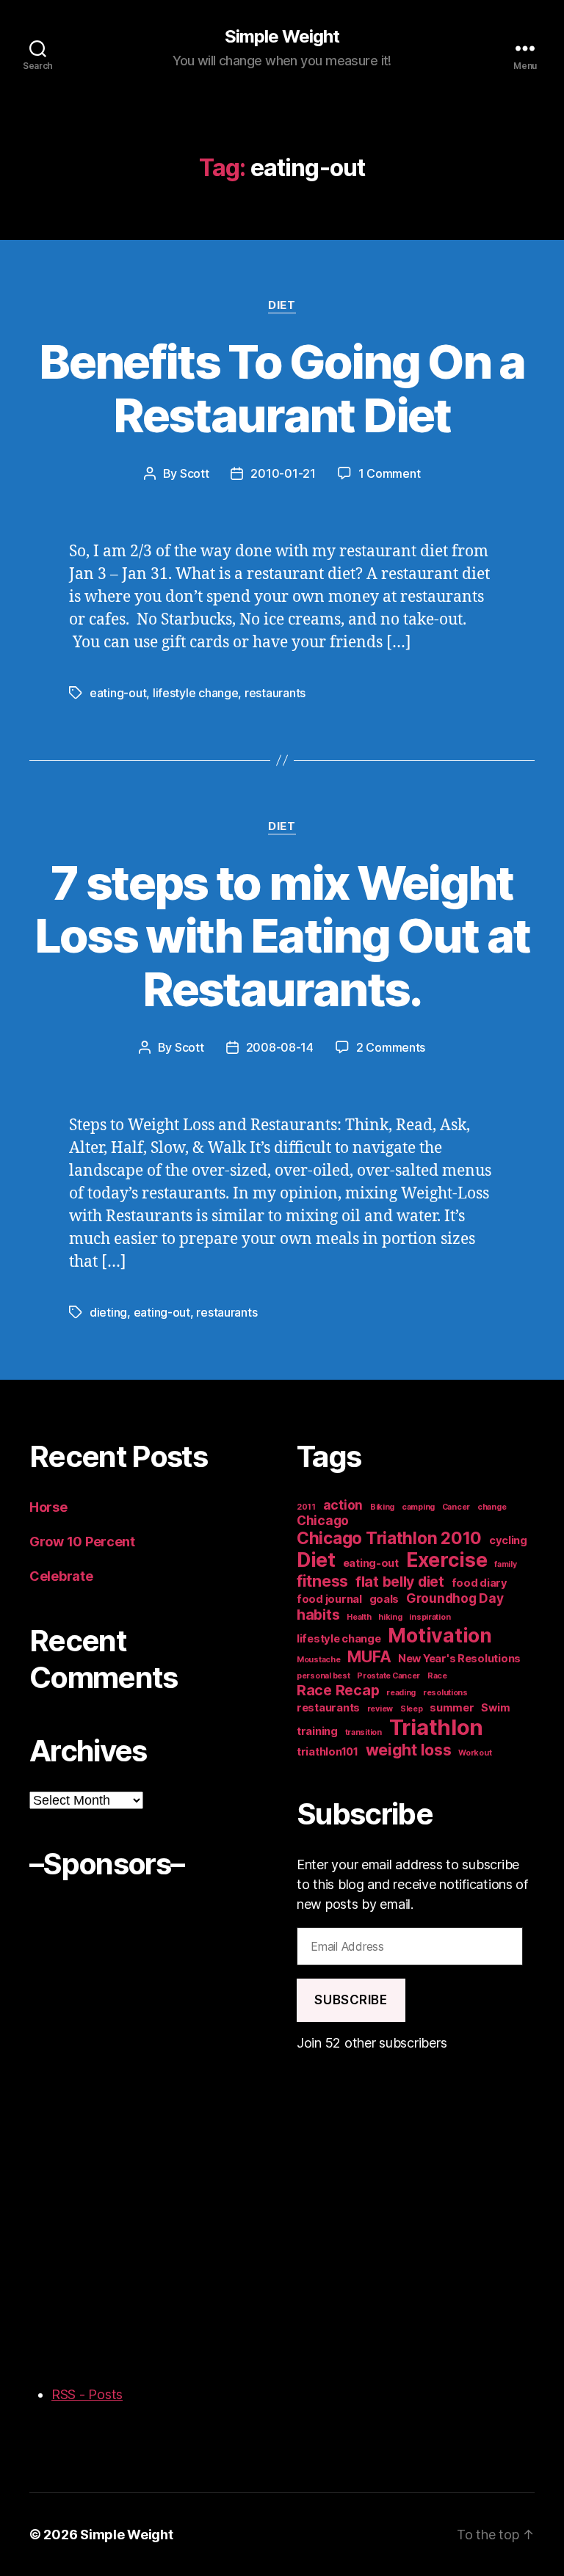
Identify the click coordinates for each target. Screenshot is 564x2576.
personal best (323, 1676)
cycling (508, 1540)
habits (318, 1615)
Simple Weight (282, 37)
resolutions (445, 1693)
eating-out (118, 693)
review (380, 1709)
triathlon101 (328, 1752)
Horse (48, 1507)
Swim (495, 1708)
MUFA (369, 1656)
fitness (322, 1581)
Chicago (323, 1520)
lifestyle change (196, 693)
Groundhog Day (455, 1598)
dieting (108, 1312)
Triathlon (437, 1727)
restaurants (275, 693)
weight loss (409, 1750)
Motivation (440, 1635)
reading (401, 1693)
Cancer (456, 1507)
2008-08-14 (280, 1047)
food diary (480, 1583)
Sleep (412, 1709)
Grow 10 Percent (84, 1542)
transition (364, 1732)
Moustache (319, 1660)
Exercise (447, 1560)
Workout (475, 1753)
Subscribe (351, 2000)
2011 (306, 1507)
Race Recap (338, 1690)
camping (418, 1507)
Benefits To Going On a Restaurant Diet (282, 388)
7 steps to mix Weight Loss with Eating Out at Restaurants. (282, 936)
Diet (282, 305)
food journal (329, 1599)
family (505, 1564)
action (343, 1505)
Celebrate (61, 1576)
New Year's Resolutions (459, 1659)
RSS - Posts (87, 2394)
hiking (390, 1617)
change (492, 1507)
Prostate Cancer (388, 1676)
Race (437, 1676)
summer (452, 1708)
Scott (195, 473)
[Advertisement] (88, 2125)
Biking (382, 1507)
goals (384, 1599)
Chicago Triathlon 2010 (389, 1538)
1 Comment (390, 473)
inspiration (430, 1617)
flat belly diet (400, 1582)
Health (359, 1617)
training (317, 1731)
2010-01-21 (283, 473)
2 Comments (391, 1047)
